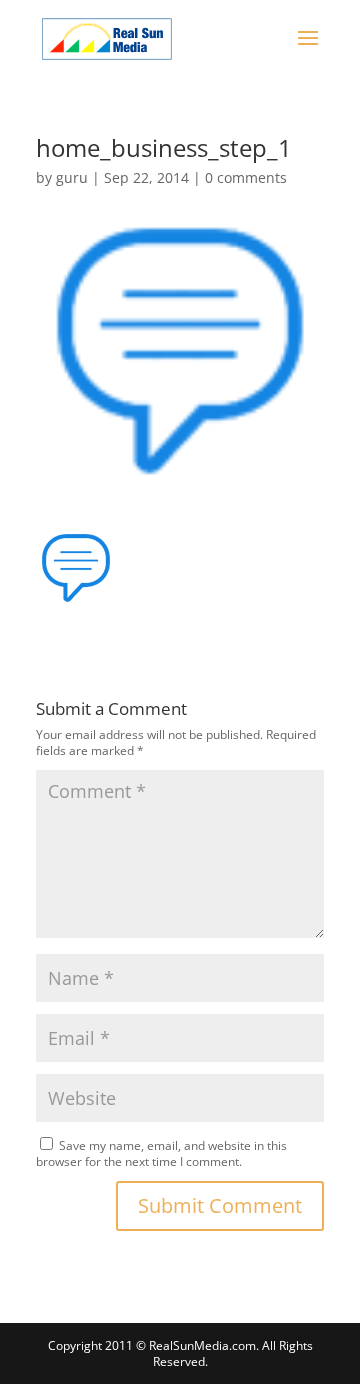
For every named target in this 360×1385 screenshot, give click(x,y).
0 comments (246, 177)
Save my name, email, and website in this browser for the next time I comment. (161, 1153)
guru (72, 177)
